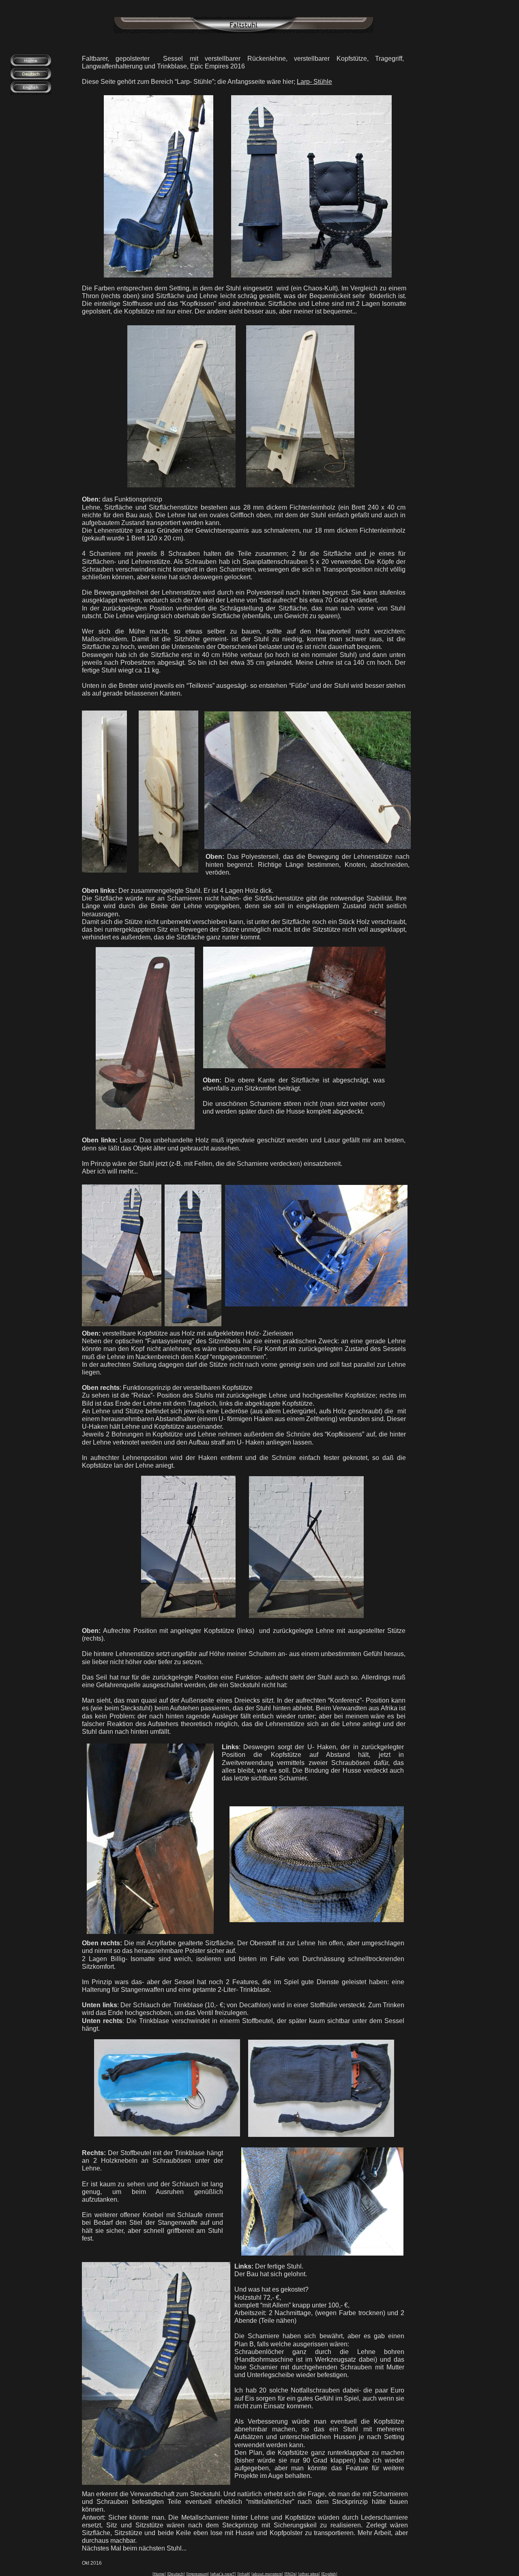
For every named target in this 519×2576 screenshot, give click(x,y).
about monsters (267, 2574)
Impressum (197, 2574)
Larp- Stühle (314, 82)
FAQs (291, 2574)
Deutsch (176, 2574)
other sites (309, 2574)
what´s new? (223, 2574)
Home (159, 2574)
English (329, 2574)
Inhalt (244, 2574)
